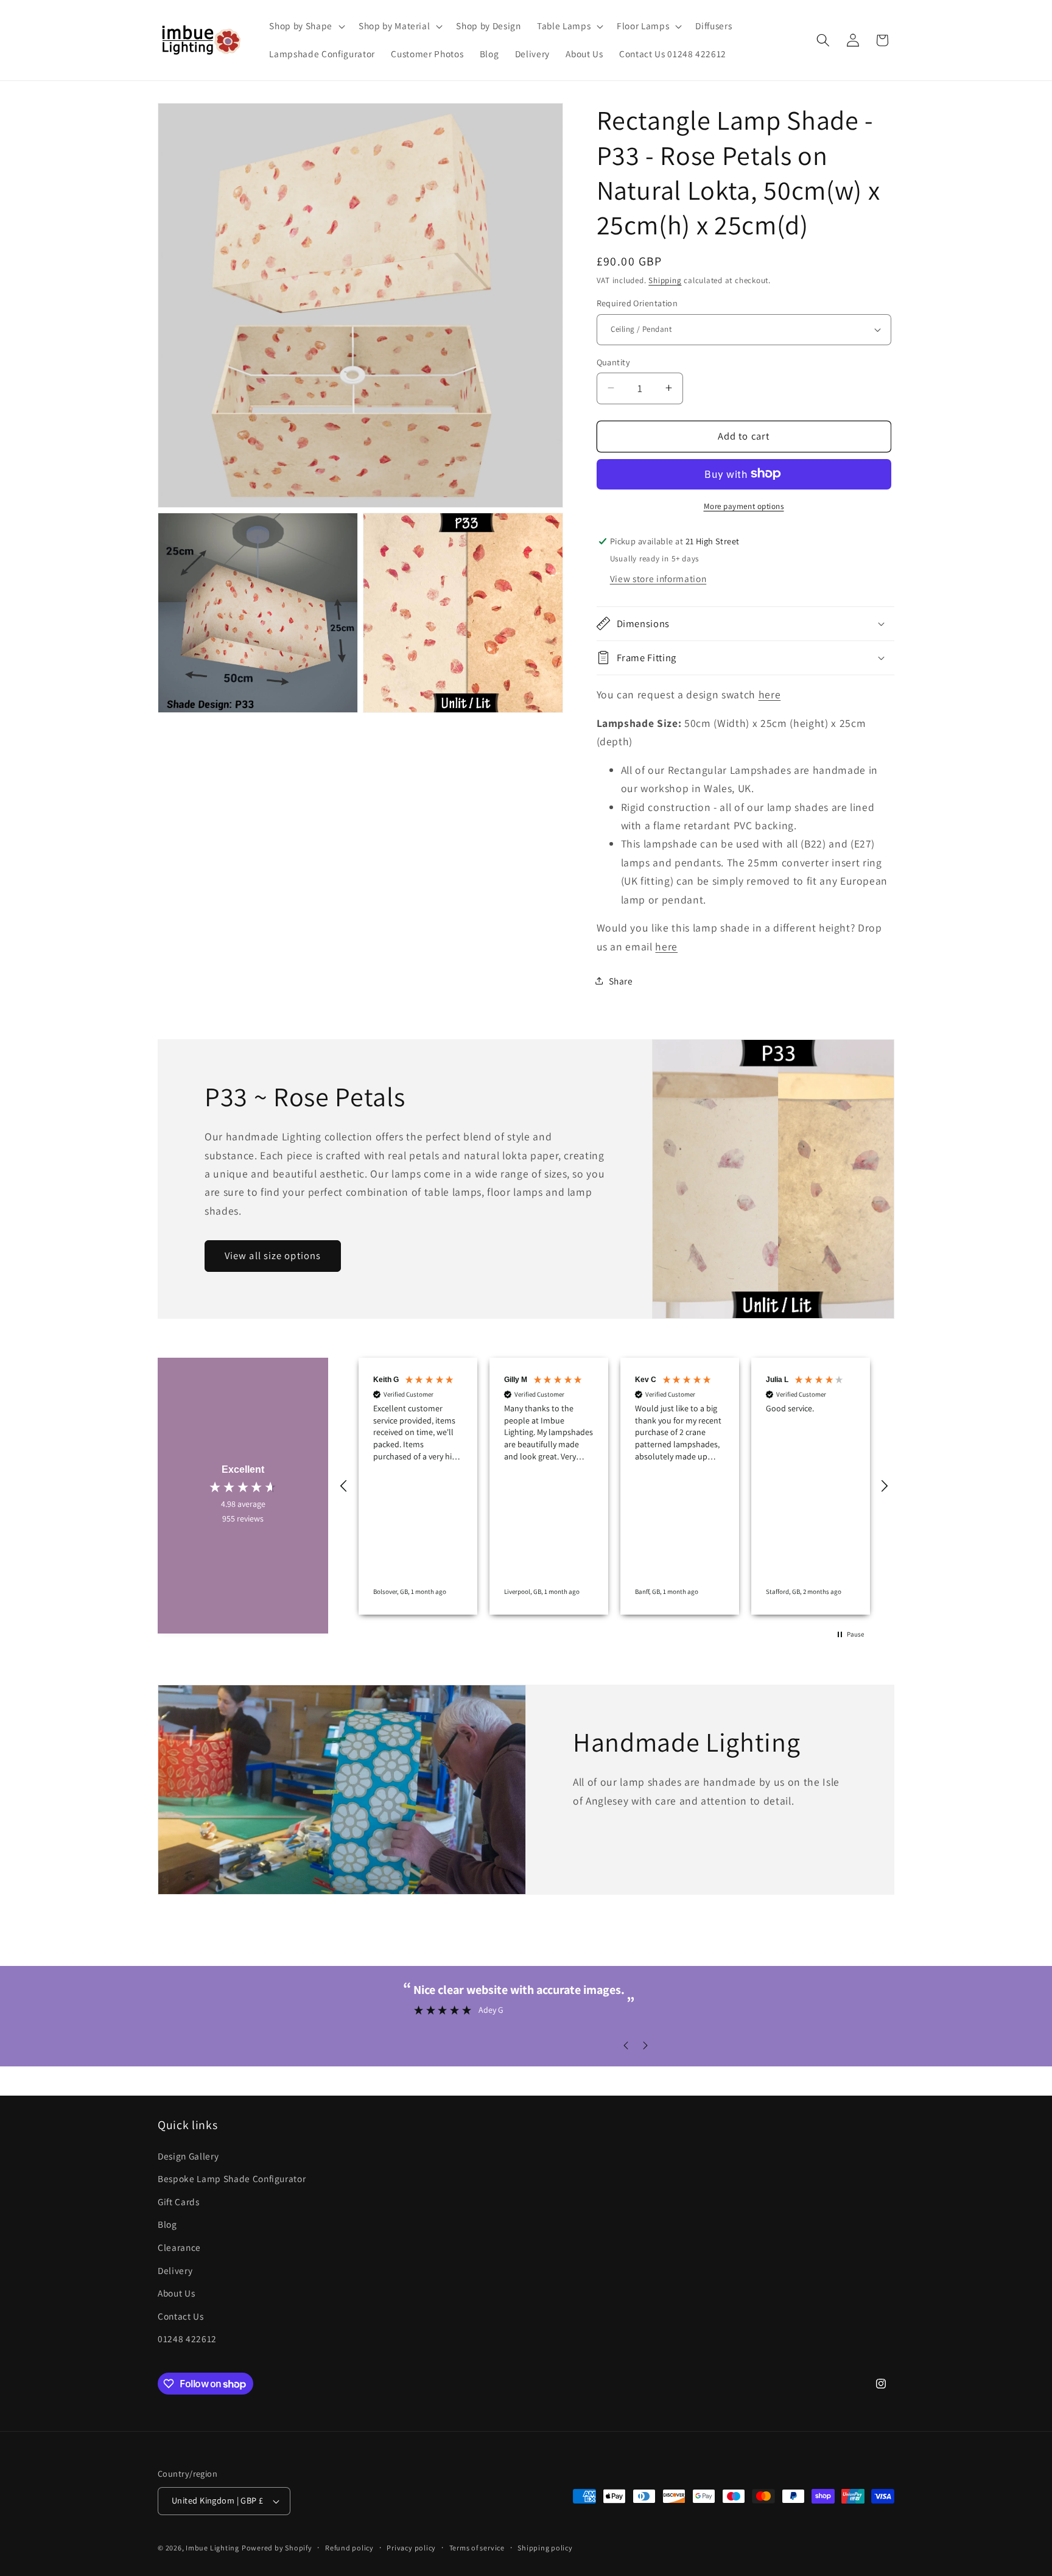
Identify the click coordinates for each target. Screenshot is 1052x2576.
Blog (167, 2224)
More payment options (744, 506)
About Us (176, 2293)
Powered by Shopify (277, 2548)
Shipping (665, 280)
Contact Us (181, 2316)
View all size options (273, 1255)
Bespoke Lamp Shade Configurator (232, 2178)
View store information (658, 578)
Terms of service (477, 2548)
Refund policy (349, 2548)
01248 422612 (187, 2339)
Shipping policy (545, 2548)
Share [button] (621, 980)
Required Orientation (637, 303)
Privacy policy (411, 2548)
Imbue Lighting (212, 2548)
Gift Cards (179, 2202)
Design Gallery (188, 2156)
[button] (306, 26)
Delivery (175, 2270)
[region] (614, 1486)
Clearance (179, 2247)
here (770, 694)
